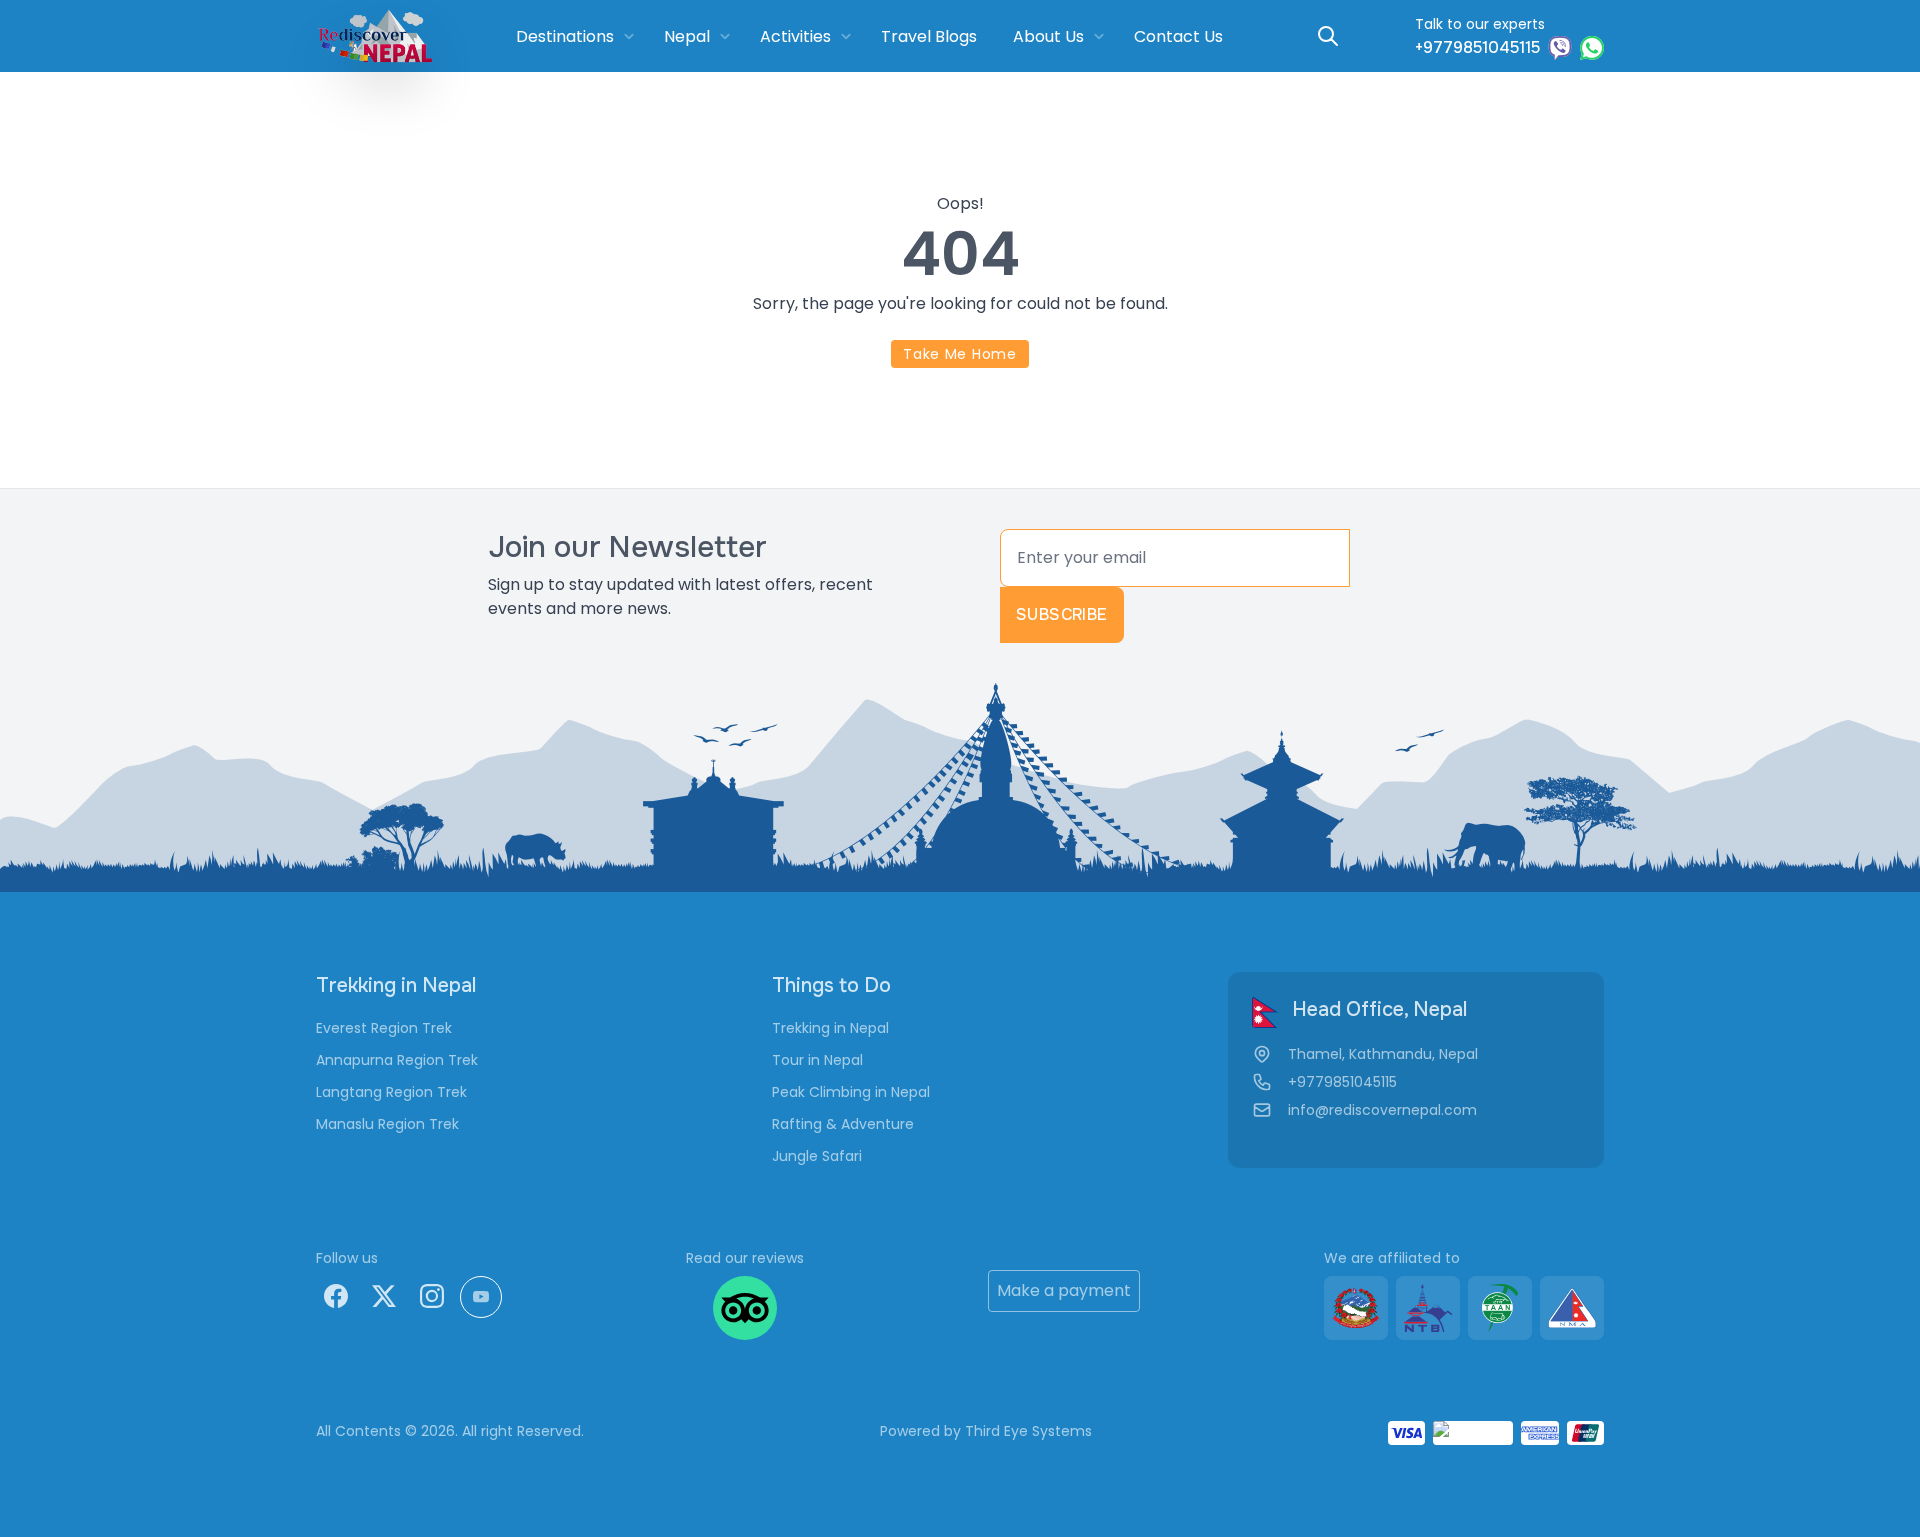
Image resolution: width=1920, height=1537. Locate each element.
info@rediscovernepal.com (1382, 1110)
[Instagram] (432, 1296)
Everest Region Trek (384, 1028)
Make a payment (1064, 1290)
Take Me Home (959, 354)
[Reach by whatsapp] (1592, 48)
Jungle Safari (817, 1156)
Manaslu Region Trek (387, 1124)
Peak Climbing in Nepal (851, 1092)
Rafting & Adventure (843, 1124)
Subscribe (1062, 614)
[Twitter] (384, 1296)
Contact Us (1178, 36)
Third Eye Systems (1028, 1431)
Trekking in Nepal (830, 1028)
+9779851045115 (1342, 1082)
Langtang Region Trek (391, 1092)
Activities (795, 36)
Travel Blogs (929, 36)
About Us (1048, 36)
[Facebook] (336, 1296)
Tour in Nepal (817, 1060)
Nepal (687, 36)
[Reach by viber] (1560, 48)
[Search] (1328, 36)
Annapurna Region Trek (397, 1060)
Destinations (565, 36)
